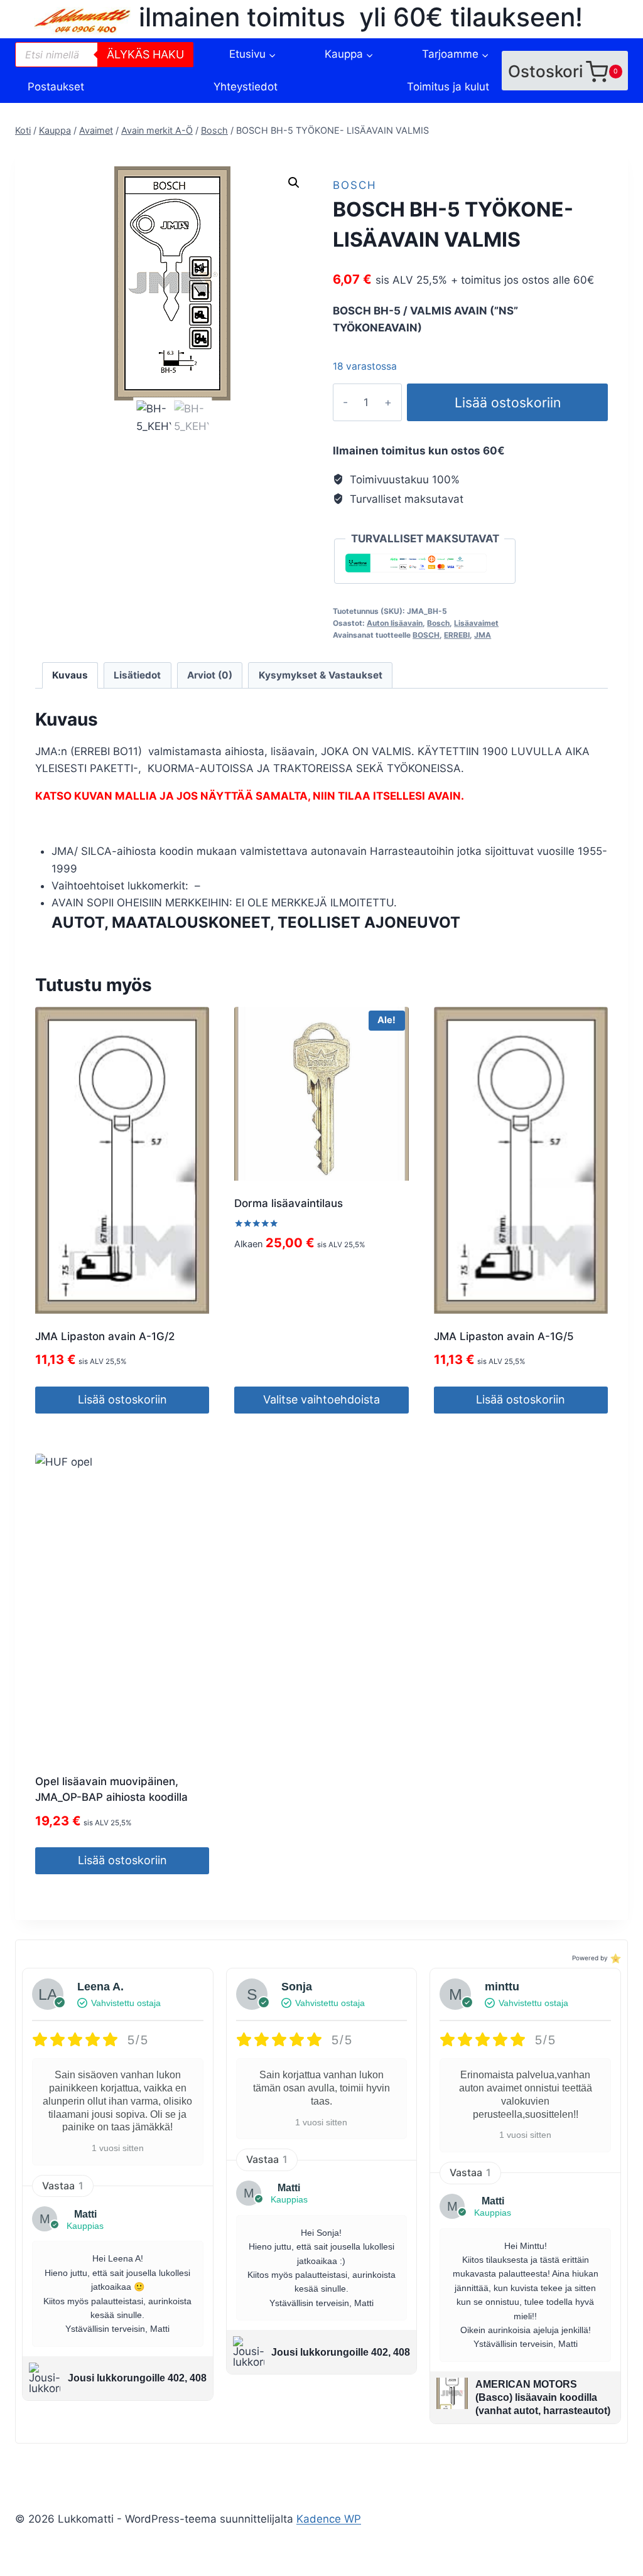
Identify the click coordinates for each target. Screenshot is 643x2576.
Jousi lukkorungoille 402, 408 (137, 2378)
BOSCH (426, 635)
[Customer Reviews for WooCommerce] (614, 1958)
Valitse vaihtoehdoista (321, 1399)
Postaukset (56, 87)
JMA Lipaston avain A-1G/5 (504, 1336)
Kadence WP (329, 2519)
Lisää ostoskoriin (508, 402)
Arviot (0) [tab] (210, 675)
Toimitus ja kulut (448, 87)
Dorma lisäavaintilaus (289, 1203)
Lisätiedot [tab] (137, 675)
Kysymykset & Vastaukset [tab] (321, 675)
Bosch (355, 185)
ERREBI (457, 635)
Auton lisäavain (395, 623)
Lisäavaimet (476, 623)
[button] (294, 183)
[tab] (330, 923)
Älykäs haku (145, 54)
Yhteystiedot (246, 87)
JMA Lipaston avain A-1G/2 (105, 1336)
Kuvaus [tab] (70, 675)
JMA (483, 635)
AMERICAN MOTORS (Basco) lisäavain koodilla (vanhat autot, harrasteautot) (543, 2397)
